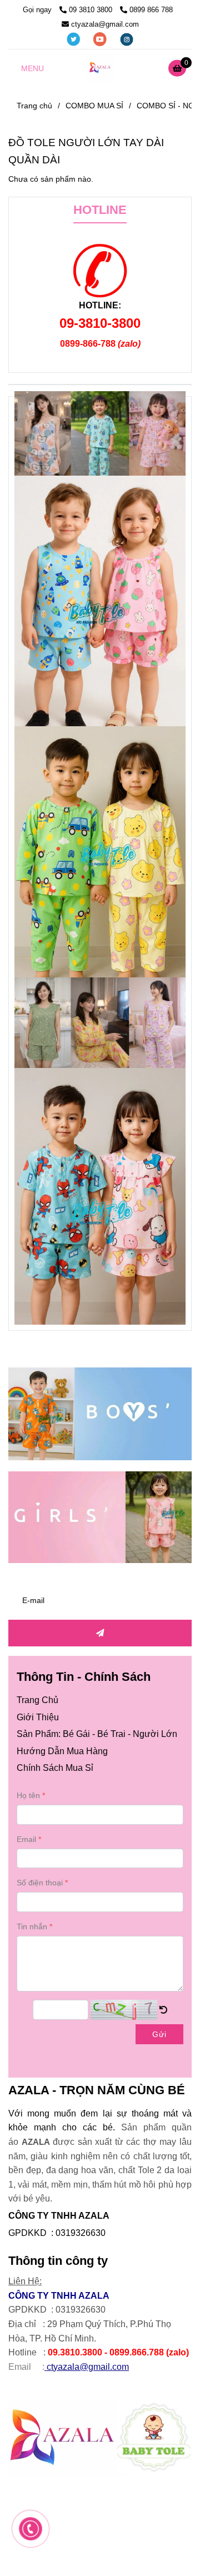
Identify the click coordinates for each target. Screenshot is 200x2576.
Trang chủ (34, 106)
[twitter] (74, 39)
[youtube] (101, 39)
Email (26, 1839)
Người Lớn (155, 1734)
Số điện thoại (40, 1883)
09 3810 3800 (92, 10)
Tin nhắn (32, 1926)
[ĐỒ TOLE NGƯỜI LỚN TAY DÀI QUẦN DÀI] (100, 68)
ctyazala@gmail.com (105, 24)
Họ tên (28, 1795)
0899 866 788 (152, 10)
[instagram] (127, 39)
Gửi (159, 2034)
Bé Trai (111, 1734)
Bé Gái (76, 1734)
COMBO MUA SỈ (94, 106)
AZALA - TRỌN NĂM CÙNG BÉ (97, 2090)
